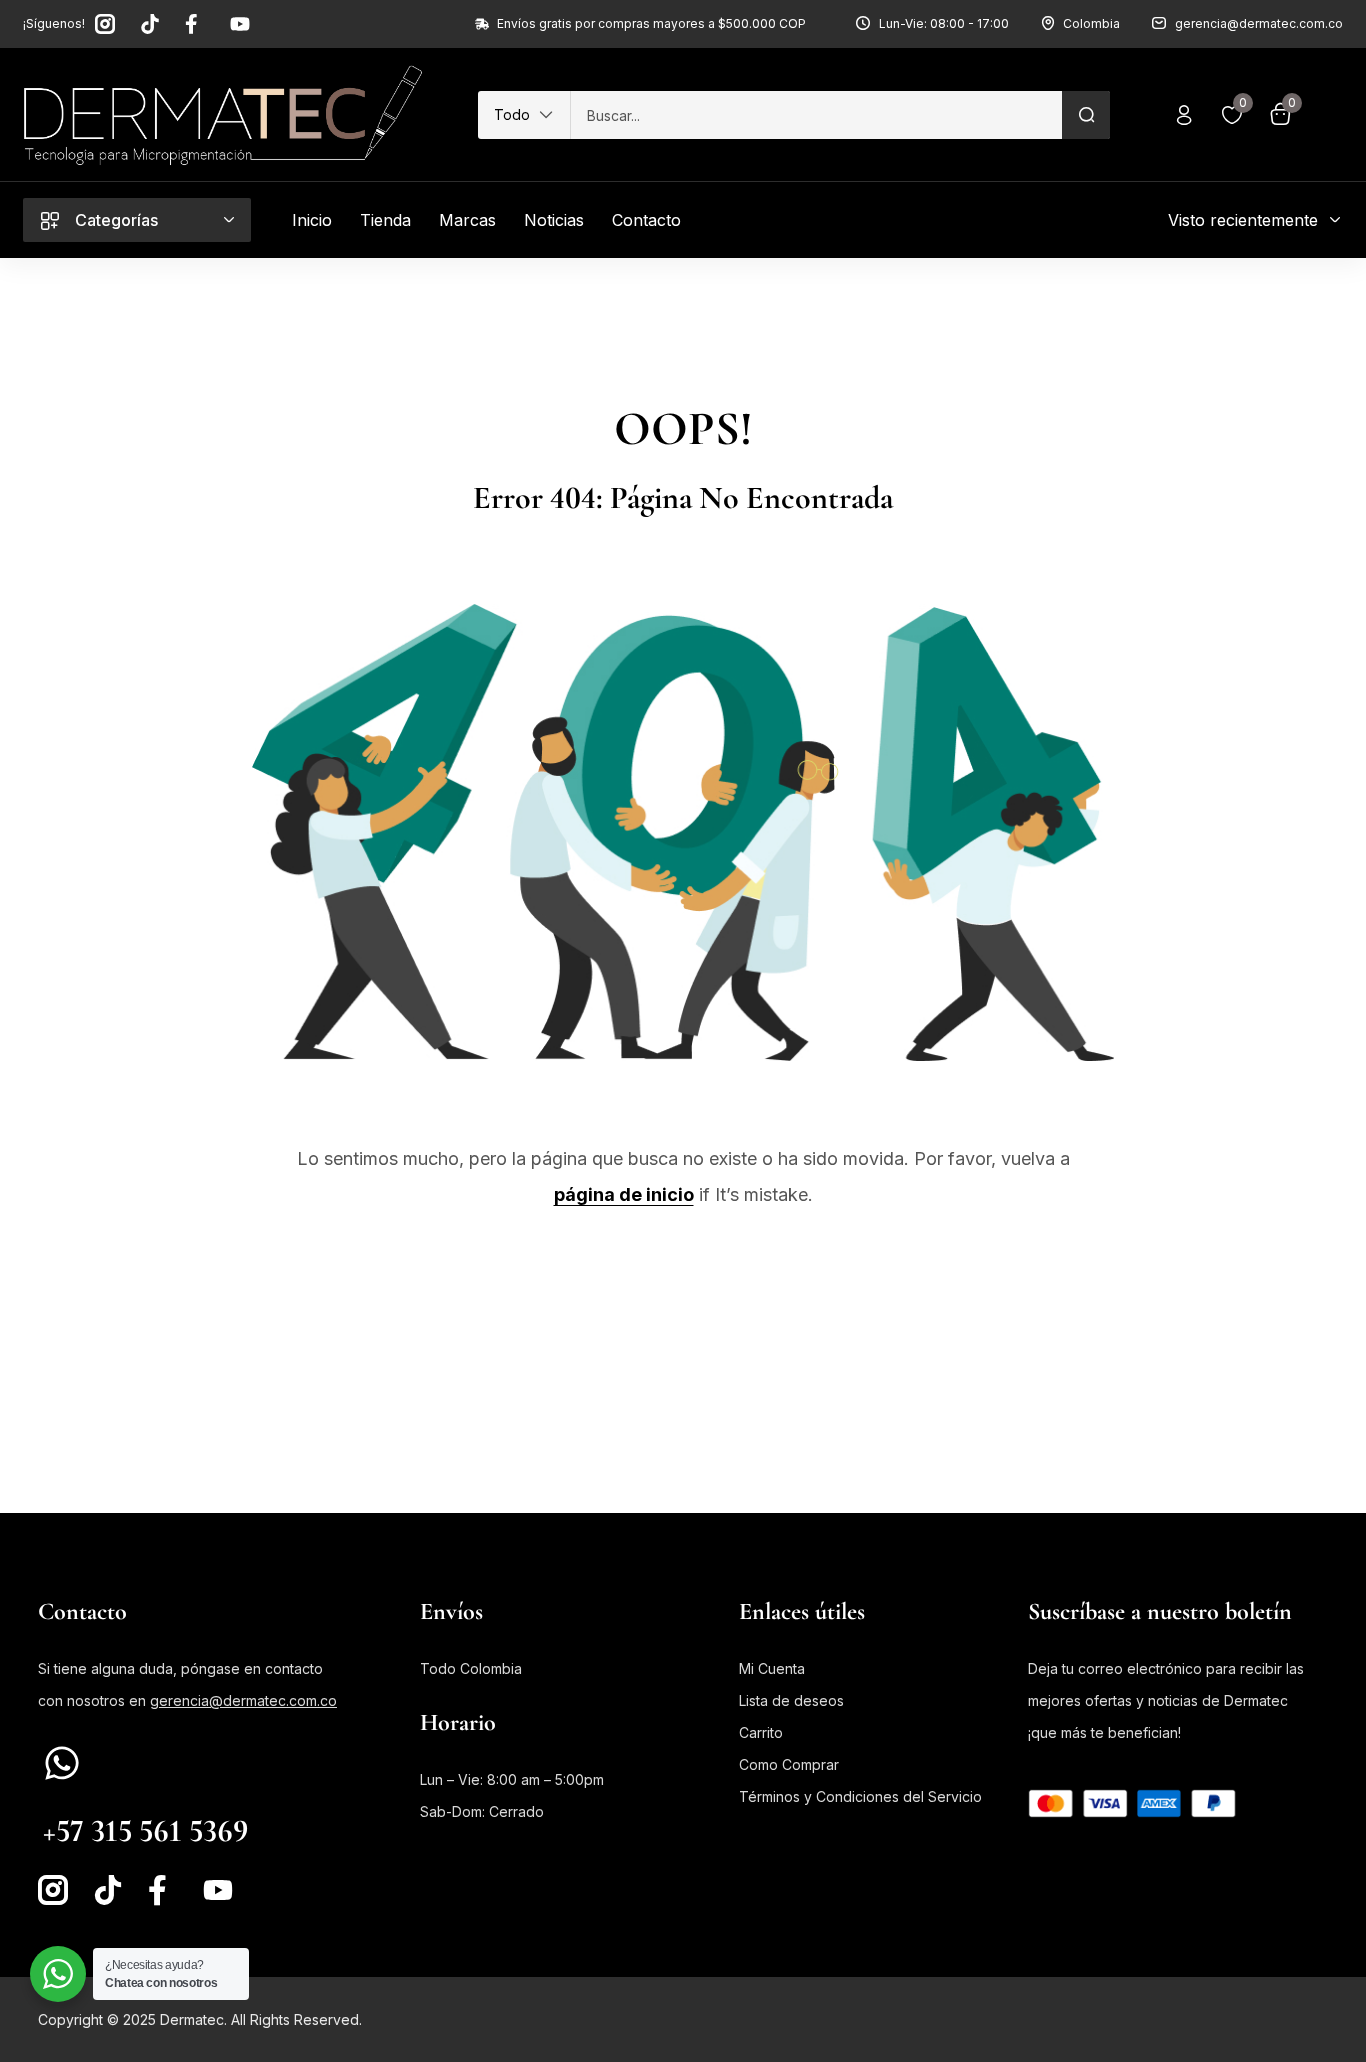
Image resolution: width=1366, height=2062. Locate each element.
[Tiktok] (150, 24)
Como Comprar (789, 1764)
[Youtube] (240, 24)
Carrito (761, 1732)
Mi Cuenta (772, 1668)
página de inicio (624, 1194)
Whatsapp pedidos (108, 1797)
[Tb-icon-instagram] (105, 24)
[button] (524, 115)
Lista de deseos (791, 1700)
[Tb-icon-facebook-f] (195, 24)
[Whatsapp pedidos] (62, 1763)
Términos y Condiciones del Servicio (860, 1796)
